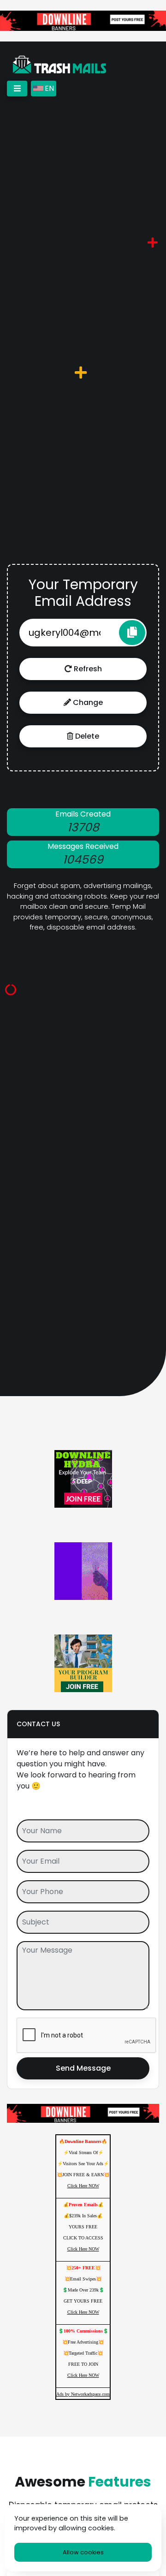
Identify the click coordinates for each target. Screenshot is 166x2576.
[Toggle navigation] (17, 89)
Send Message (83, 2068)
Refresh (87, 669)
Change (87, 702)
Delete (86, 736)
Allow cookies (83, 2552)
